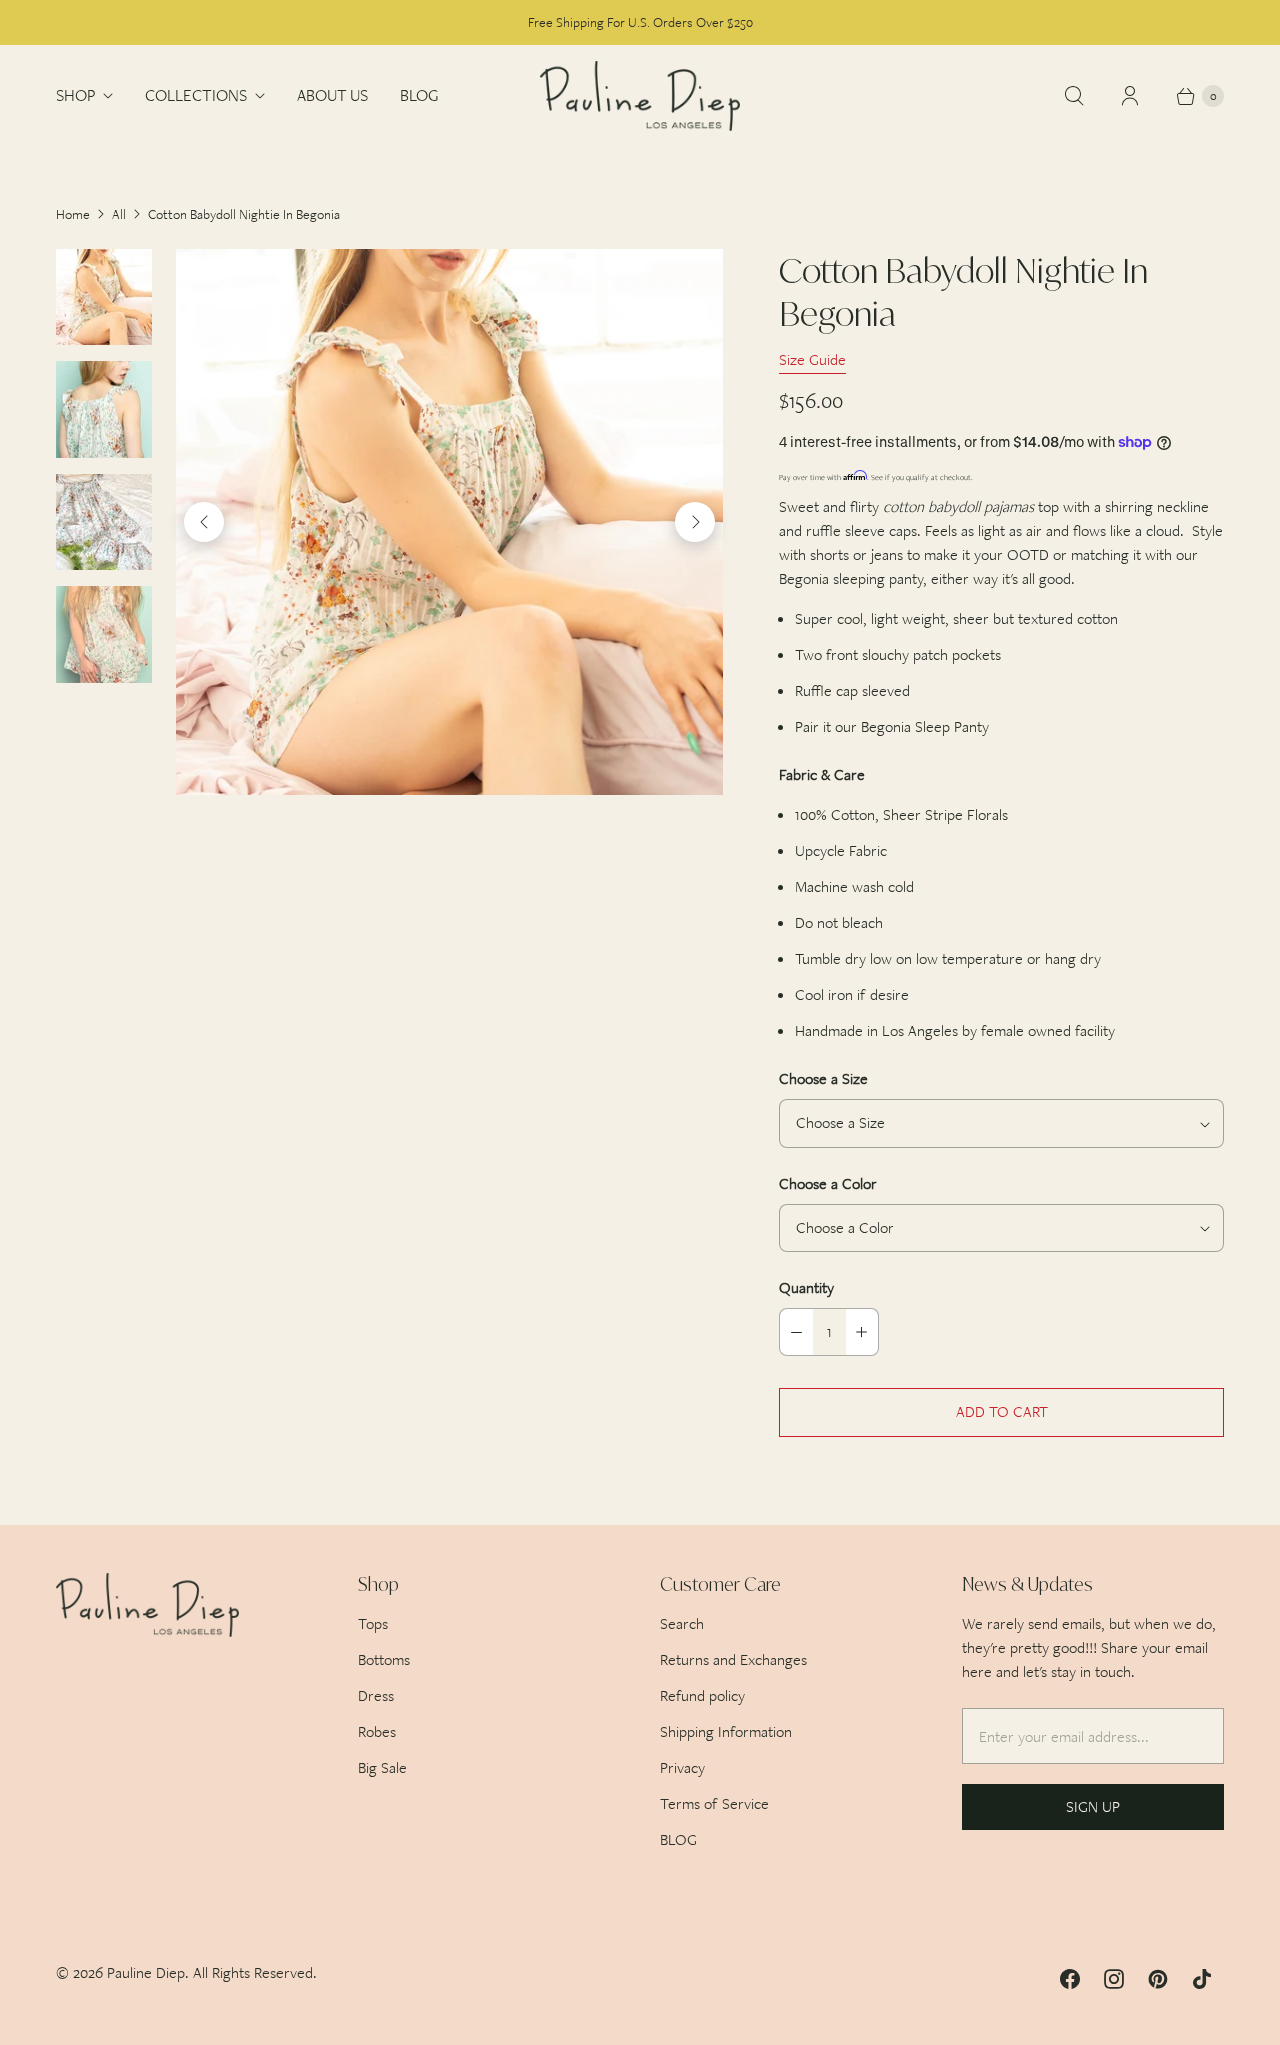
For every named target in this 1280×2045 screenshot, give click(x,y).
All (119, 214)
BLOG (419, 95)
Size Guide (812, 360)
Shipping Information (726, 1731)
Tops (373, 1623)
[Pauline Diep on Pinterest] (1158, 1979)
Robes (377, 1731)
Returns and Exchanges (733, 1659)
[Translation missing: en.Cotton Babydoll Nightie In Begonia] (104, 297)
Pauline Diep (146, 1972)
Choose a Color (828, 1183)
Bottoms (384, 1659)
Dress (376, 1695)
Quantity (806, 1287)
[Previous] (204, 522)
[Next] (695, 522)
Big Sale (382, 1767)
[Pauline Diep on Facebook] (1070, 1979)
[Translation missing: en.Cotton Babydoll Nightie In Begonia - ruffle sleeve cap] (104, 409)
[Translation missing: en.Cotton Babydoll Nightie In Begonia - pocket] (104, 634)
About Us (332, 95)
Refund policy (702, 1695)
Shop (75, 95)
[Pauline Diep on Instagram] (1114, 1979)
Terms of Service (714, 1803)
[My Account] (1130, 96)
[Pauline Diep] (640, 96)
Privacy (682, 1767)
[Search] (1074, 96)
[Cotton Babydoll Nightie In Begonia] (449, 522)
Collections (196, 95)
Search (682, 1623)
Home (73, 214)
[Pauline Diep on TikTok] (1202, 1979)
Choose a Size (823, 1078)
